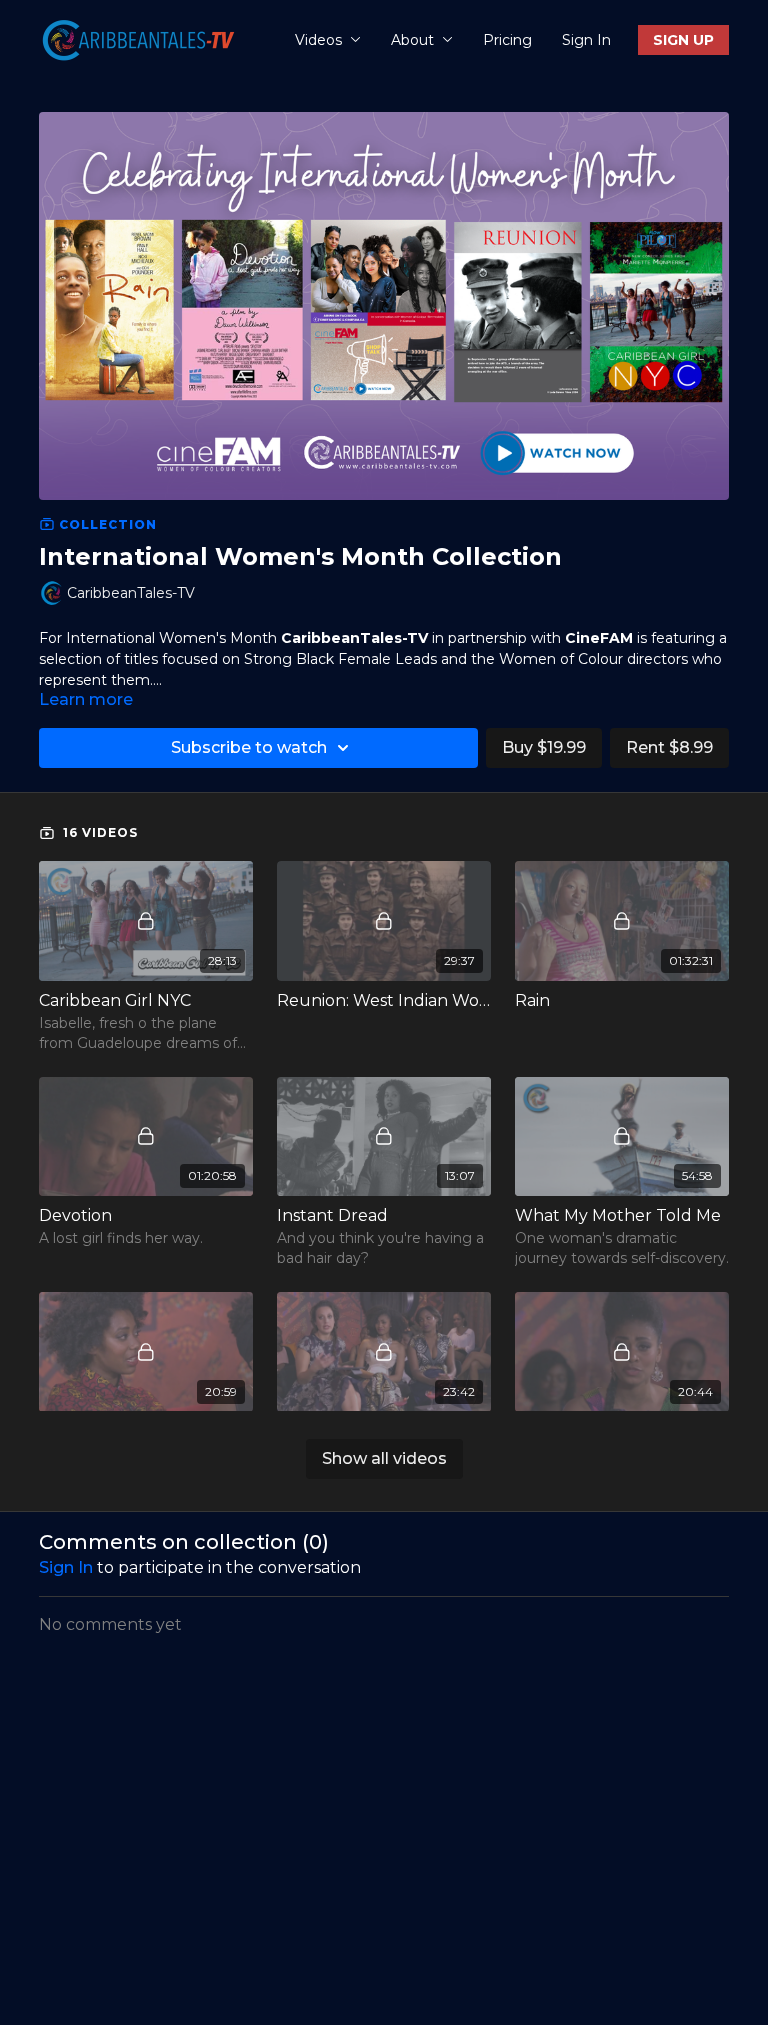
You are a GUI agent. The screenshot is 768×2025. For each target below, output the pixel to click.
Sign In (586, 40)
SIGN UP (683, 40)
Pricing (507, 40)
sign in (66, 1567)
